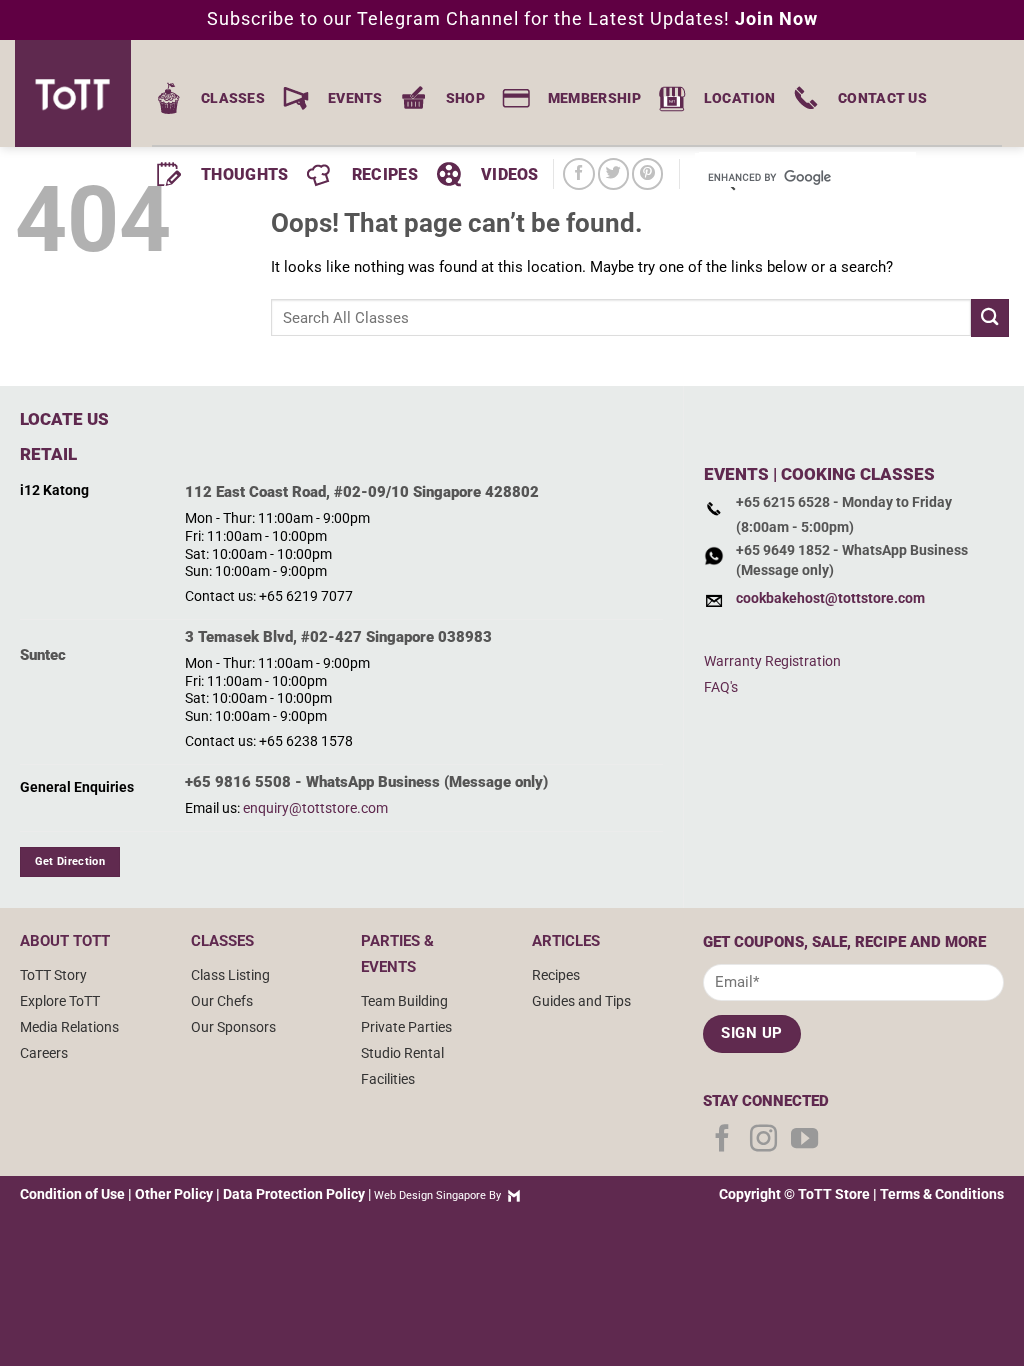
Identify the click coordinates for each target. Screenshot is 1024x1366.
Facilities (388, 1079)
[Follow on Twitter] (613, 173)
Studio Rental (402, 1053)
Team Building (404, 1001)
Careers (44, 1053)
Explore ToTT (60, 1001)
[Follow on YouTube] (804, 1140)
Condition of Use (72, 1194)
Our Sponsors (233, 1027)
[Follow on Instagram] (763, 1140)
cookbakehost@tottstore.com (830, 598)
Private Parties (406, 1027)
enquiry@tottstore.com (315, 808)
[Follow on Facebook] (578, 173)
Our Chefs (222, 1001)
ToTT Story (53, 975)
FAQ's (721, 687)
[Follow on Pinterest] (647, 173)
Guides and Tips (581, 1001)
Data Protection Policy (294, 1194)
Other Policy (174, 1194)
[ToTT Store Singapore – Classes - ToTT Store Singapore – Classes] (80, 93)
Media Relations (69, 1027)
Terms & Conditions (942, 1194)
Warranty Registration (772, 661)
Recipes (556, 975)
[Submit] (990, 317)
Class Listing (230, 975)
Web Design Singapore (430, 1195)
